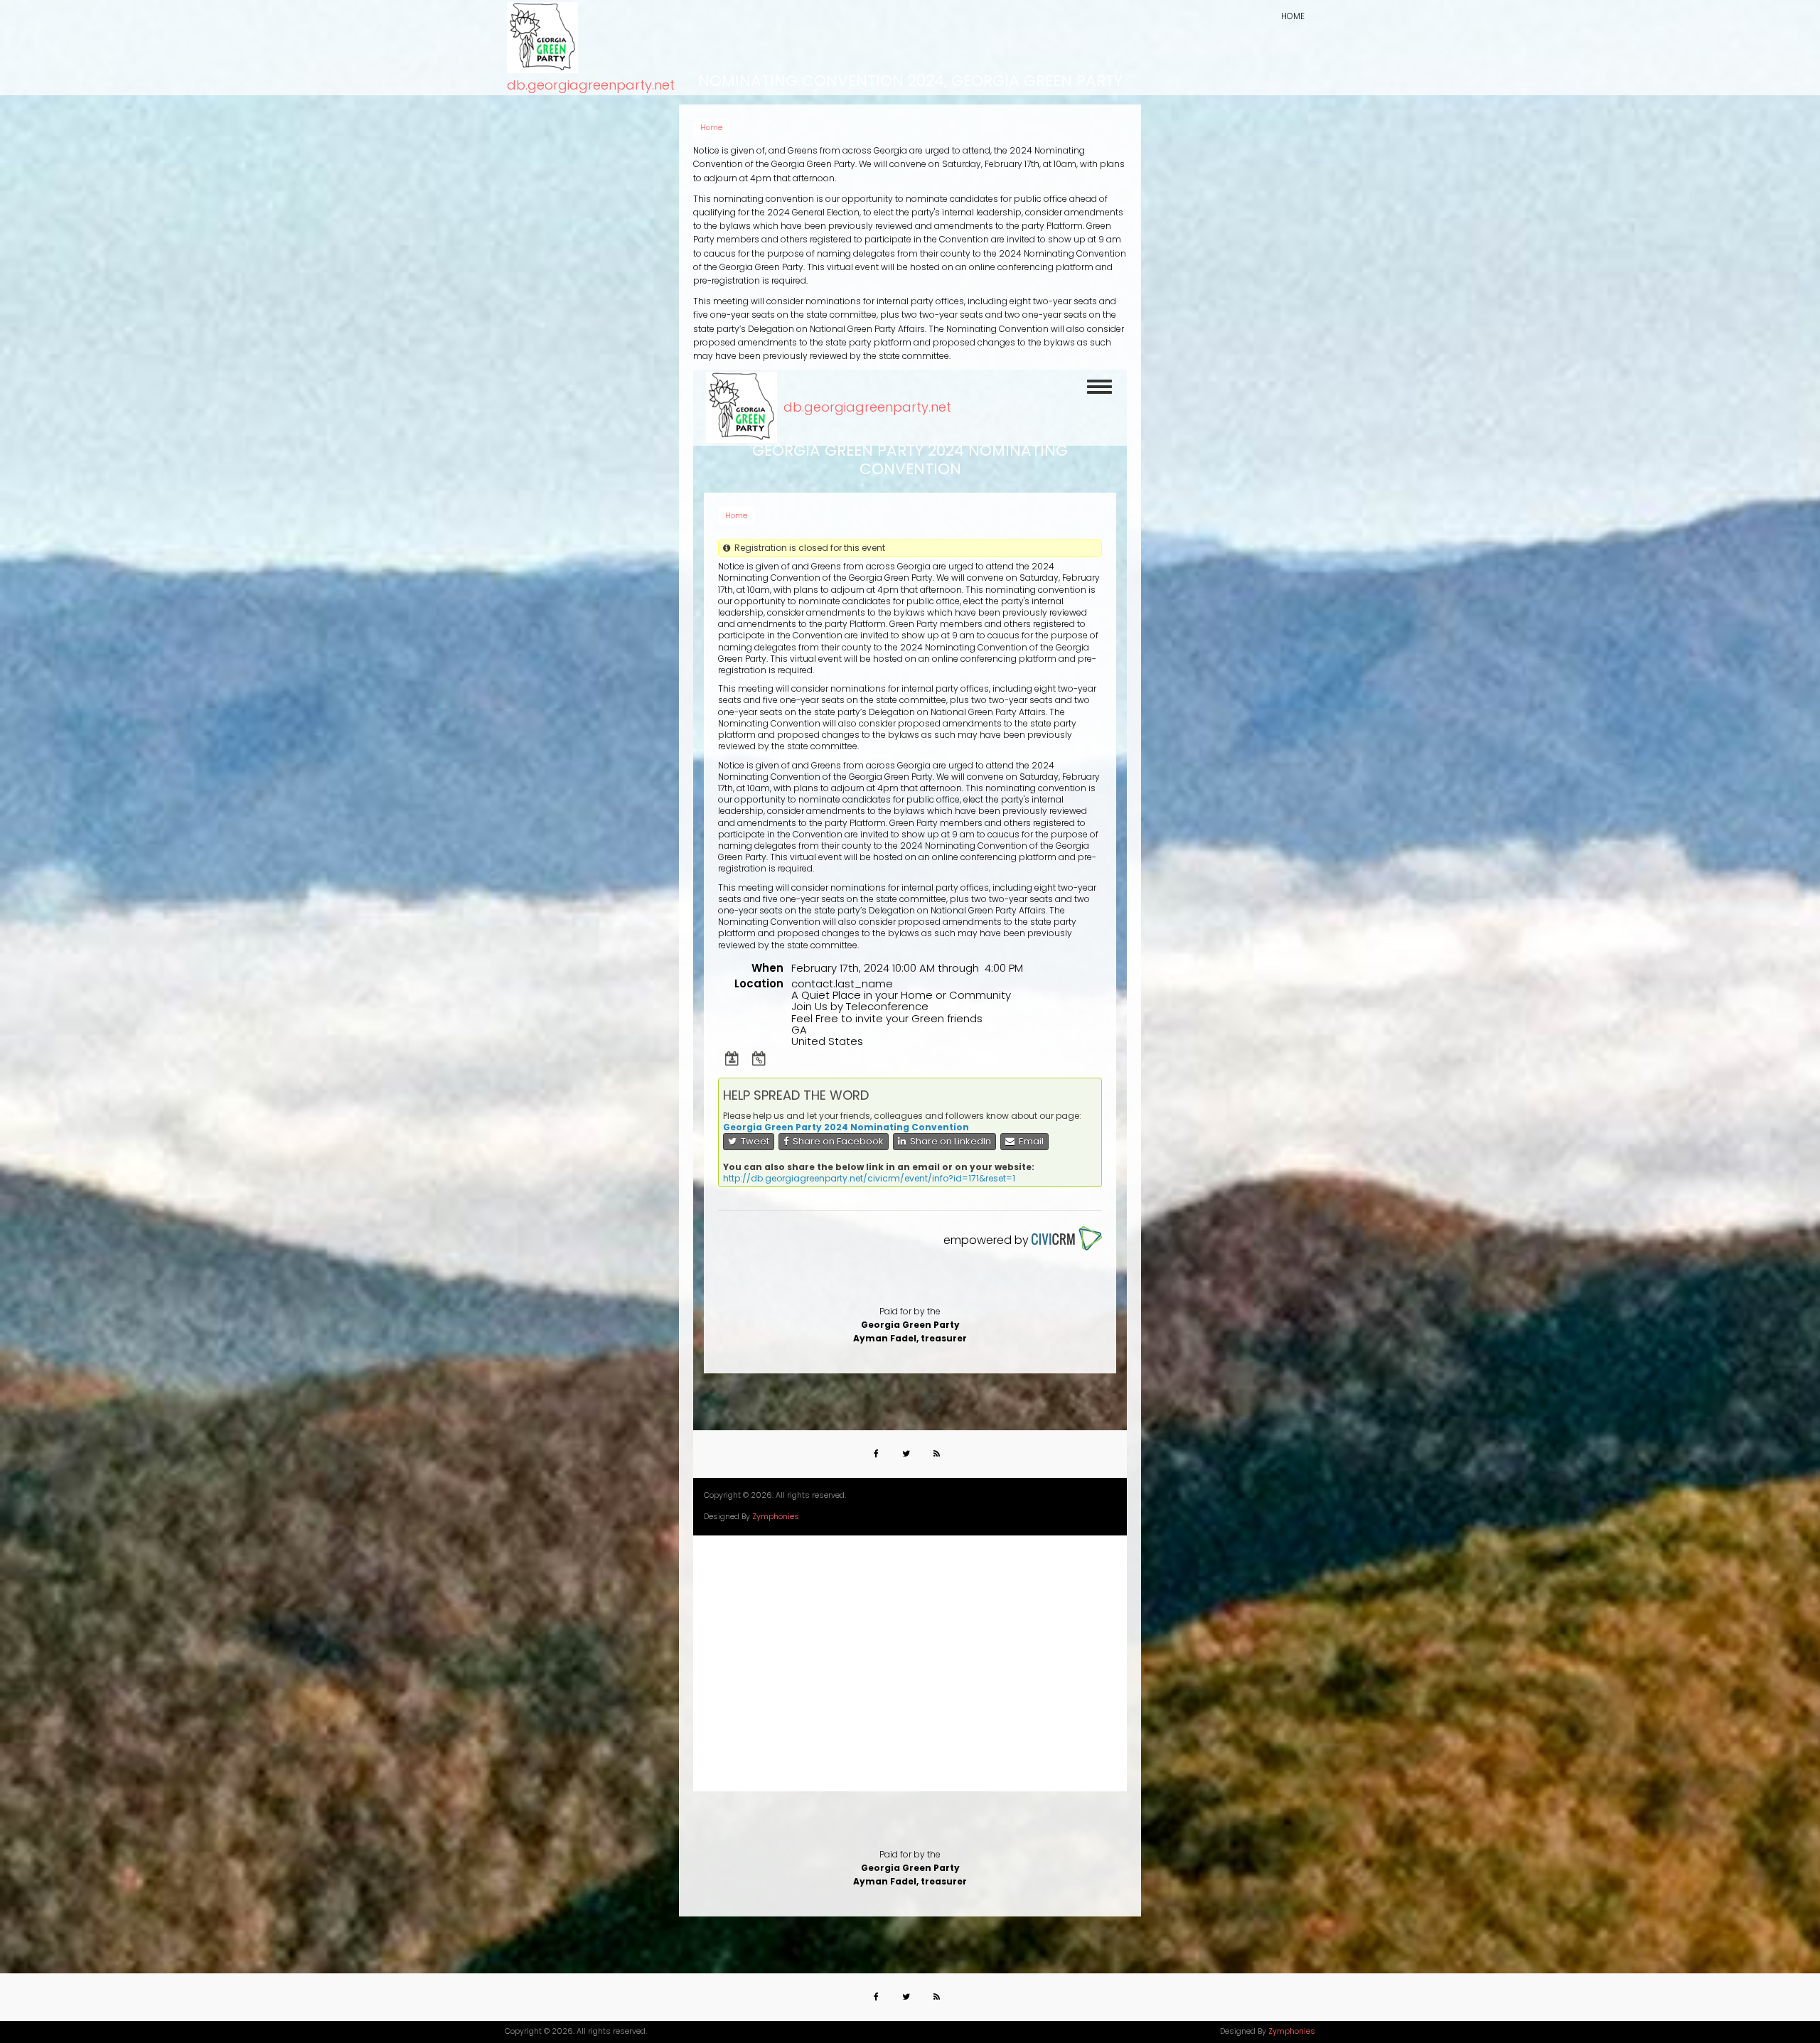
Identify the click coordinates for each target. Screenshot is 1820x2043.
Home (1293, 16)
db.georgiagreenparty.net (591, 85)
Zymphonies (1292, 2031)
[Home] (542, 38)
